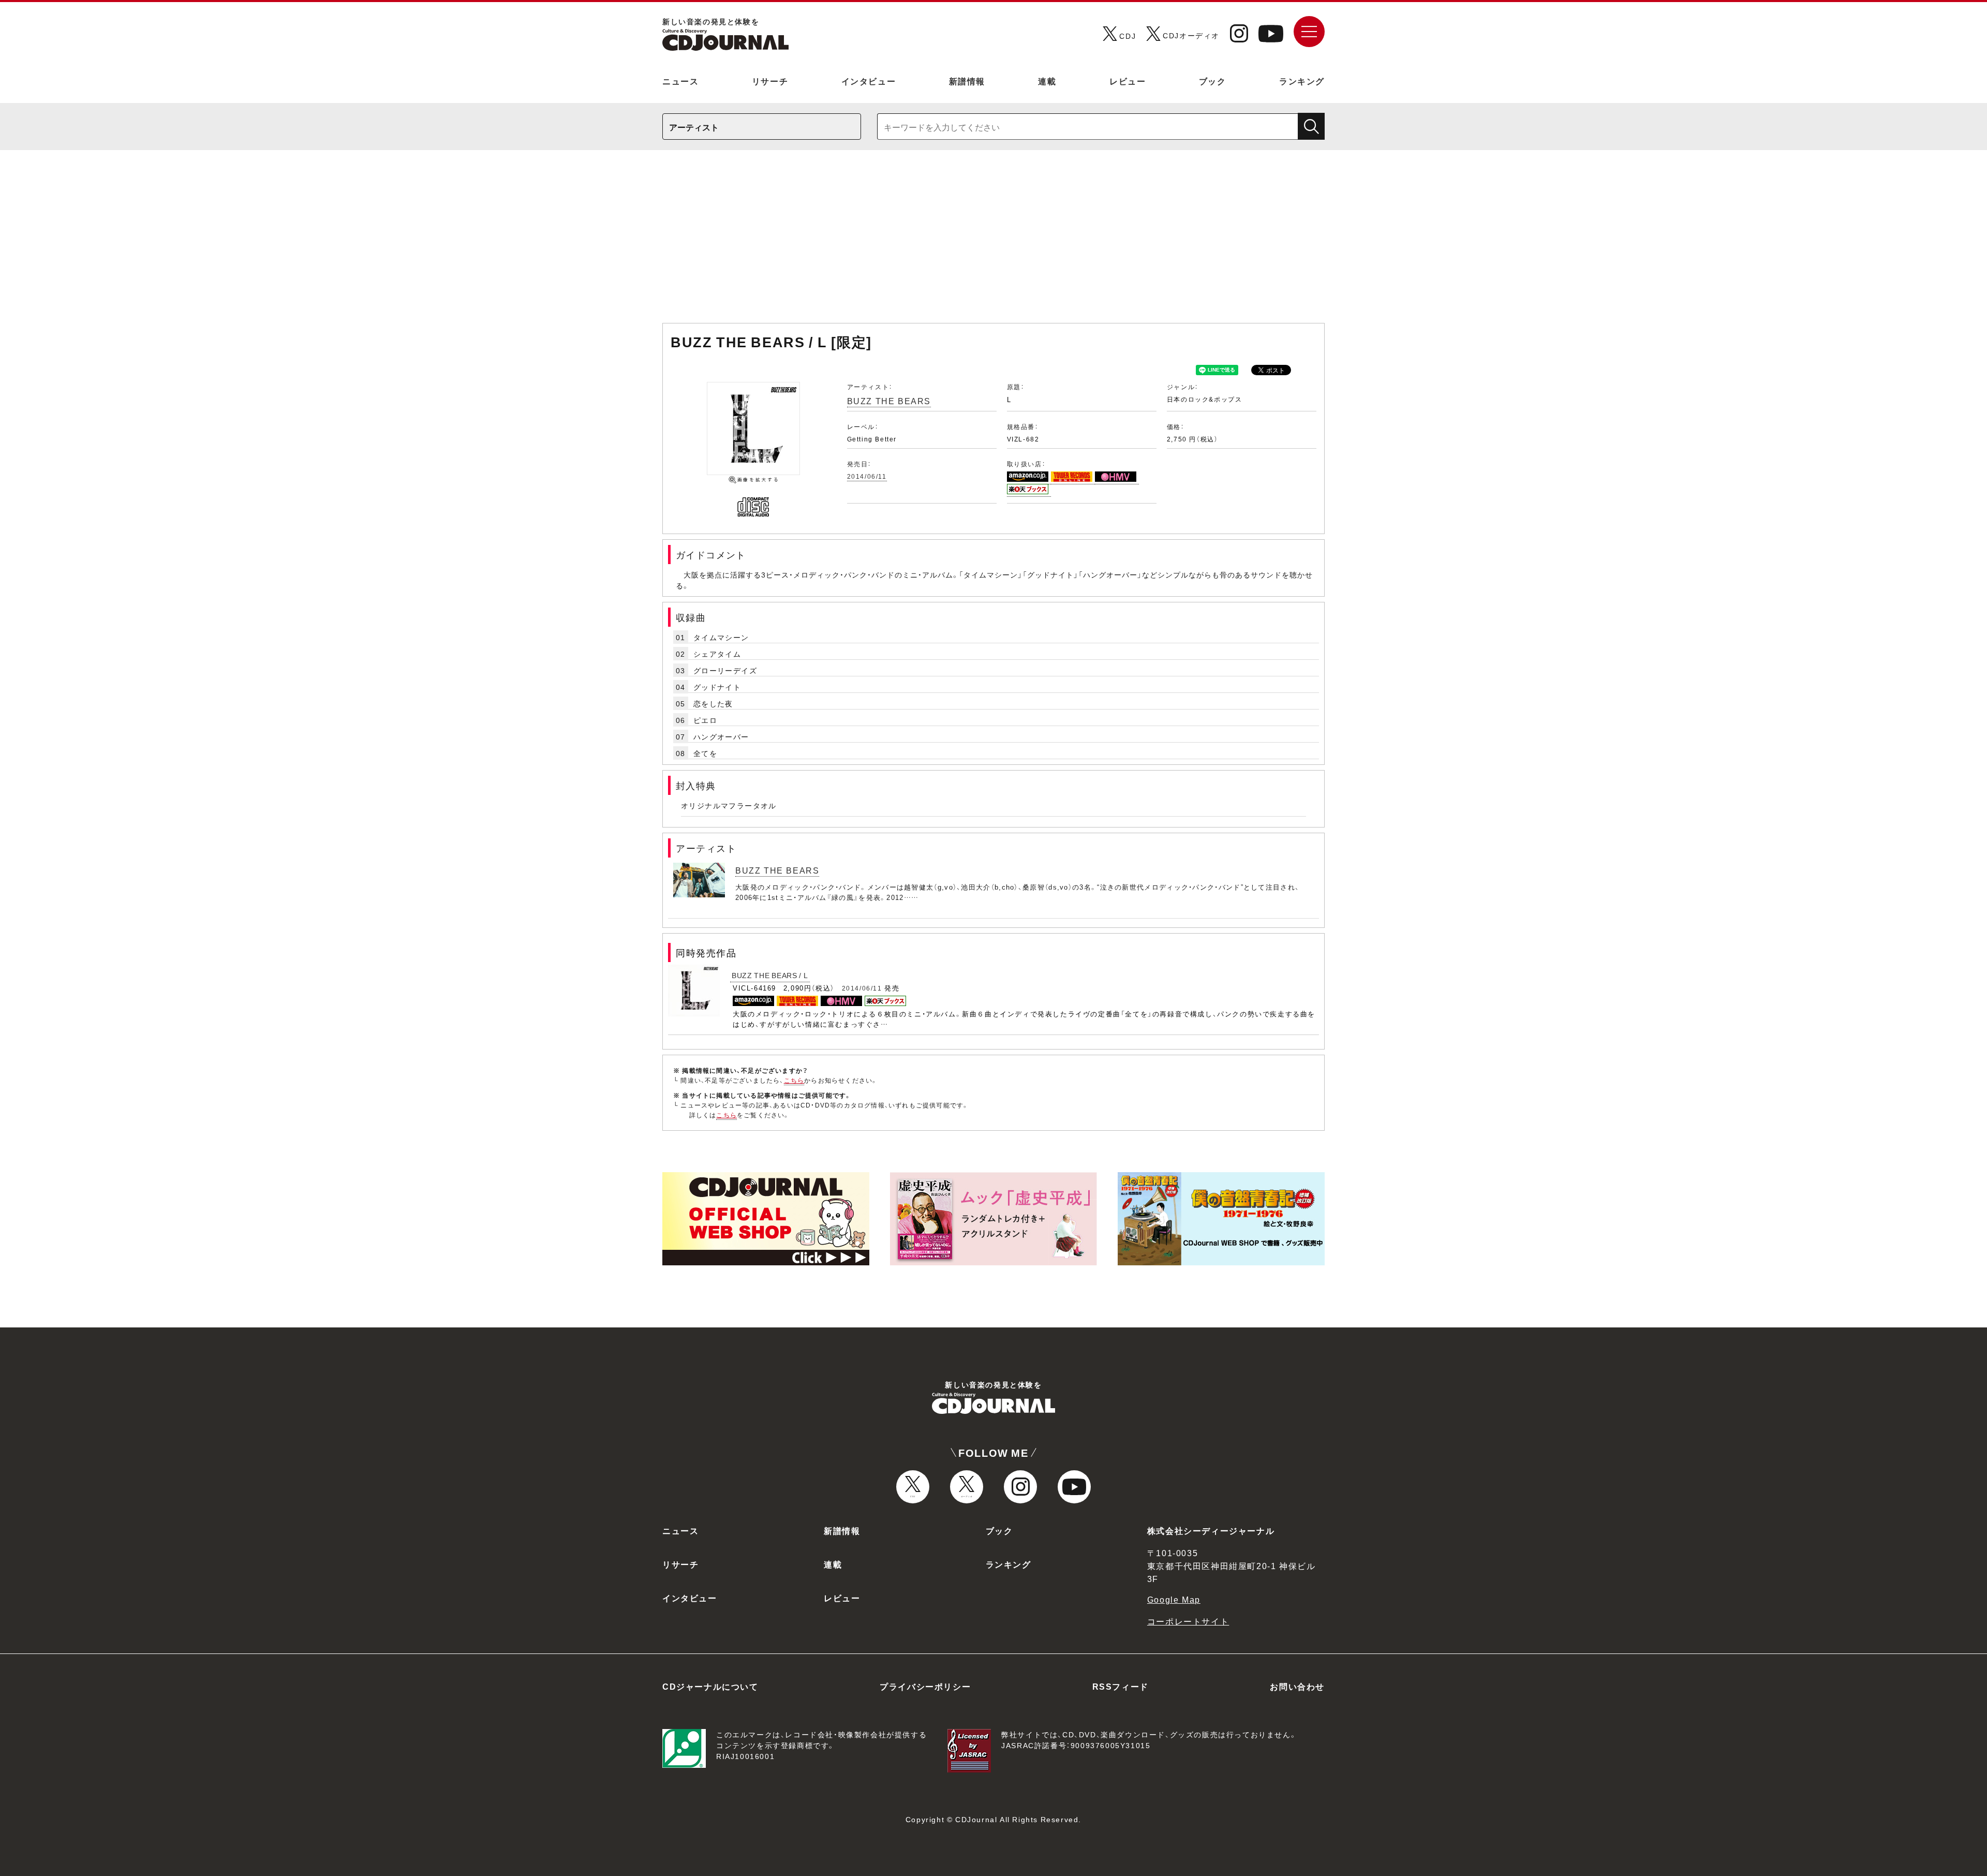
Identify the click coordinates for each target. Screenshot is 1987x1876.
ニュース (680, 81)
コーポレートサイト (1188, 1621)
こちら (794, 1080)
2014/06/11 (867, 476)
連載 (1047, 81)
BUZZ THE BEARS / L (770, 975)
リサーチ (770, 81)
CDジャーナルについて (710, 1686)
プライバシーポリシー (925, 1686)
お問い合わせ (1297, 1686)
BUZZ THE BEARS (889, 401)
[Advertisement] (993, 242)
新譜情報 (967, 81)
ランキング (1302, 81)
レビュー (1128, 81)
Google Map (1174, 1599)
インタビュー (869, 81)
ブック (1213, 81)
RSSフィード (1121, 1686)
